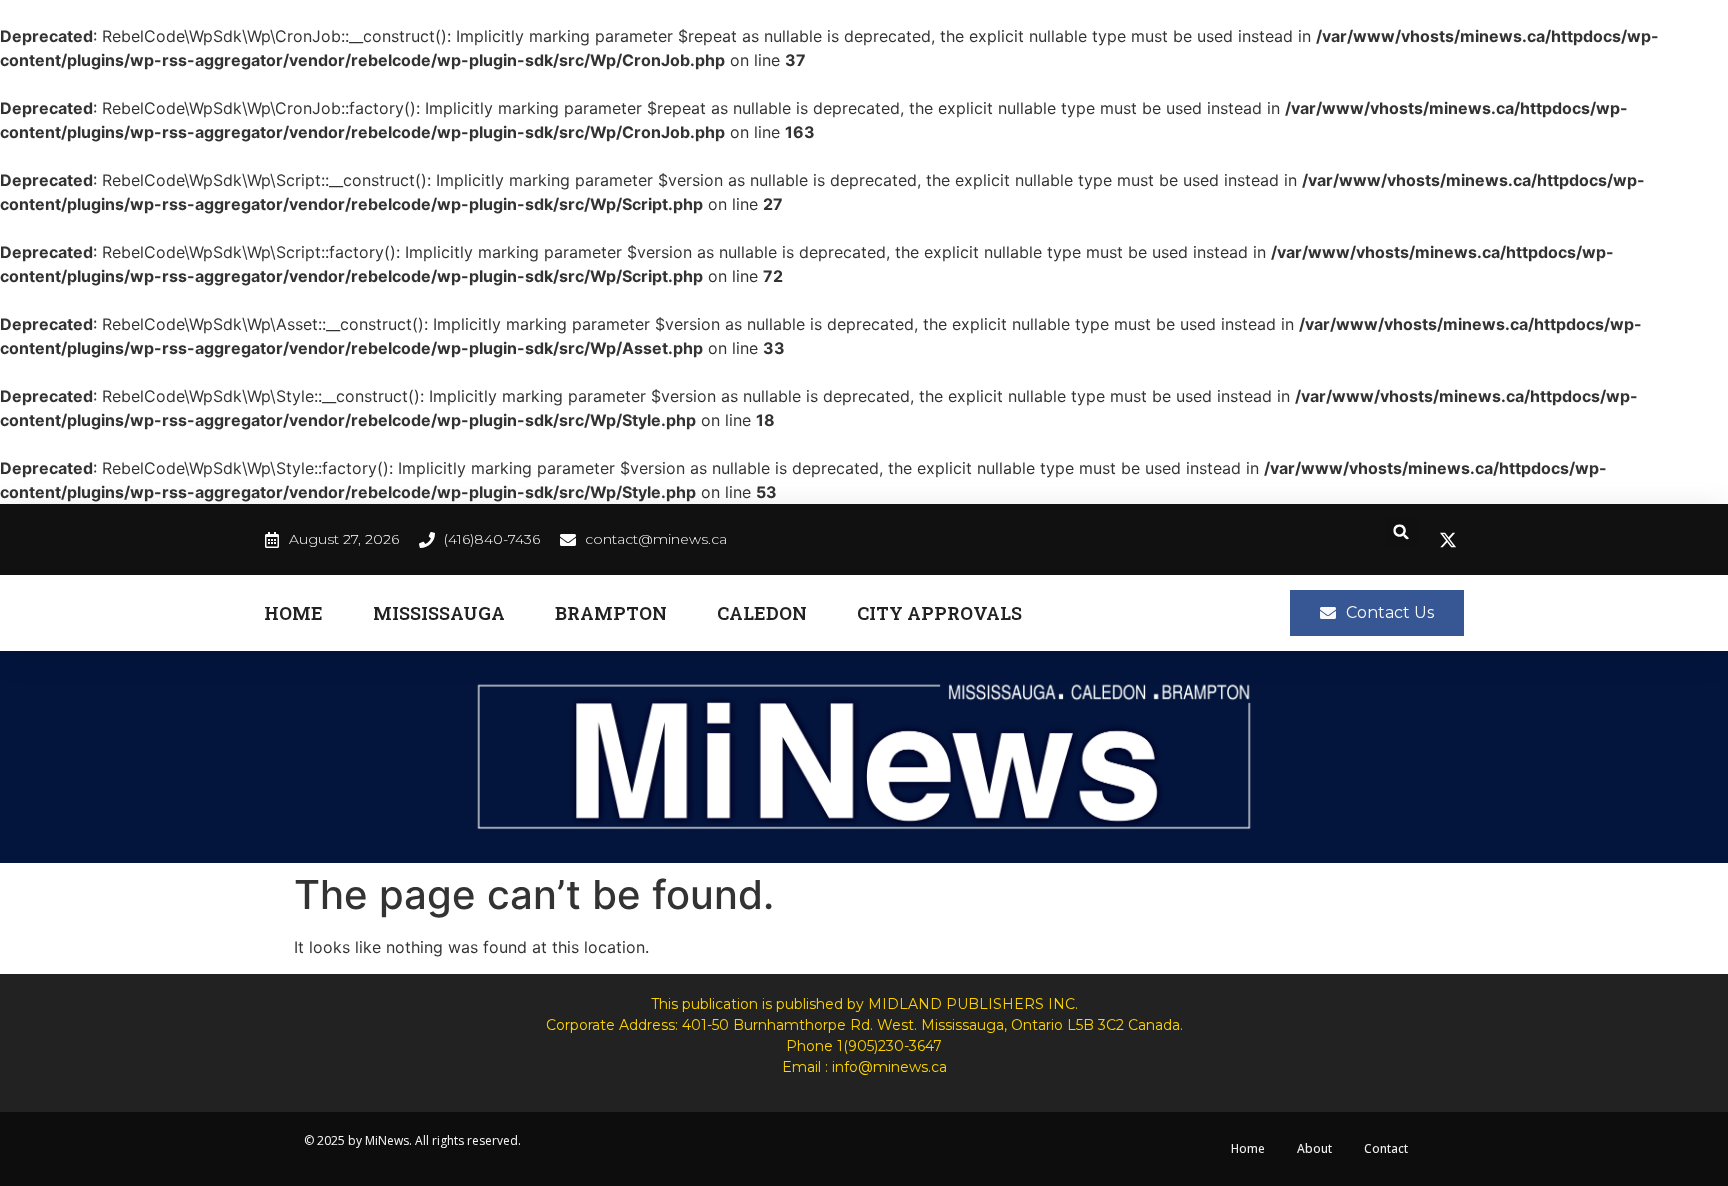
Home (293, 613)
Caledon (762, 613)
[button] (1401, 531)
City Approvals (939, 613)
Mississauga (439, 613)
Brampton (611, 613)
